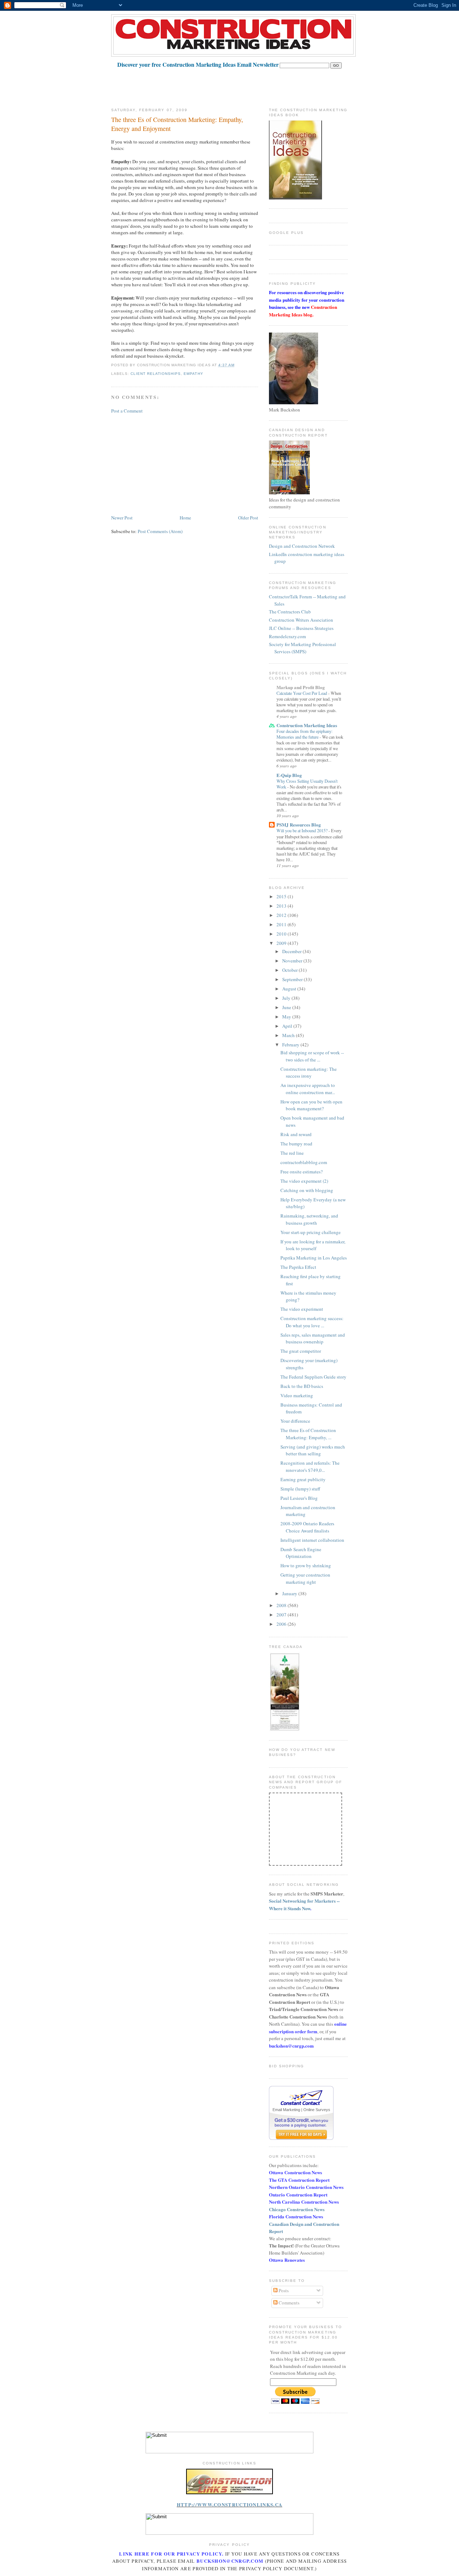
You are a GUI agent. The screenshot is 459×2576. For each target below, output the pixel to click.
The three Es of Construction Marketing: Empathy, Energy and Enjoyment (177, 124)
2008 (282, 1605)
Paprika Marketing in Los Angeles (314, 1258)
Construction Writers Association (301, 620)
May (287, 1017)
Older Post (248, 518)
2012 (282, 915)
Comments (288, 2303)
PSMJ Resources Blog (299, 825)
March (289, 1035)
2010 (282, 934)
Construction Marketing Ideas (307, 725)
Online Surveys (317, 2110)
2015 (282, 896)
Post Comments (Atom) (160, 531)
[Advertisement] (242, 85)
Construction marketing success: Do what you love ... (312, 1322)
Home (185, 518)
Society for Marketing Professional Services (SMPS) (302, 648)
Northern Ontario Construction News (306, 2187)
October (290, 970)
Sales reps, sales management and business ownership (313, 1338)
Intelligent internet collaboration (312, 1540)
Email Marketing (286, 2110)
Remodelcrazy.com (287, 636)
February (291, 1045)
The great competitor (301, 1351)
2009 (282, 943)
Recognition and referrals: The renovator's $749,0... (310, 1466)
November (293, 961)
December (292, 951)
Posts (283, 2290)
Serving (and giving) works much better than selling (313, 1450)
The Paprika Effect (298, 1267)
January (290, 1593)
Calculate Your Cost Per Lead (302, 693)
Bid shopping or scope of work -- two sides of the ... (312, 1056)
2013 (282, 906)
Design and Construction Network (302, 546)
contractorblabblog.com (304, 1162)
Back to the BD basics (302, 1386)
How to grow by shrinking (306, 1565)
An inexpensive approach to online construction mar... (308, 1089)
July (287, 998)
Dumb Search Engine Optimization (301, 1553)
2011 (282, 924)
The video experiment (302, 1309)
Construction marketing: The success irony (309, 1073)
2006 (282, 1624)
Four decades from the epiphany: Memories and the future (304, 734)
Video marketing (297, 1395)
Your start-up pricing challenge (311, 1232)
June (287, 1007)
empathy (193, 374)
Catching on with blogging (307, 1190)
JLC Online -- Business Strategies (301, 628)
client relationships (156, 374)
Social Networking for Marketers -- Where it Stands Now (304, 1904)
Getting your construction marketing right (305, 1578)
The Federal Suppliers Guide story (313, 1377)
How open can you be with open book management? (311, 1105)
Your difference (295, 1421)
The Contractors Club (290, 612)
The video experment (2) (304, 1181)
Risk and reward (296, 1134)
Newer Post (122, 518)
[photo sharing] (229, 2492)
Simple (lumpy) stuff (300, 1489)
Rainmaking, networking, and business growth (309, 1219)
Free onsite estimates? (302, 1172)
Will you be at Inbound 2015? (302, 830)
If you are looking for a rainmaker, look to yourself (313, 1245)
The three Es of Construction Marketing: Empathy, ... (308, 1434)
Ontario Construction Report (298, 2194)
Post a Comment (127, 411)
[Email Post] (237, 365)
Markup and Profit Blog (301, 687)
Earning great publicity (303, 1479)
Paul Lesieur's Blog (299, 1498)
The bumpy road (296, 1144)
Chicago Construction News (297, 2209)
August (290, 989)
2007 (282, 1615)
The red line (292, 1153)
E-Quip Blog (289, 775)
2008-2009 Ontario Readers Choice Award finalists (307, 1527)
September (293, 979)
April (288, 1026)
